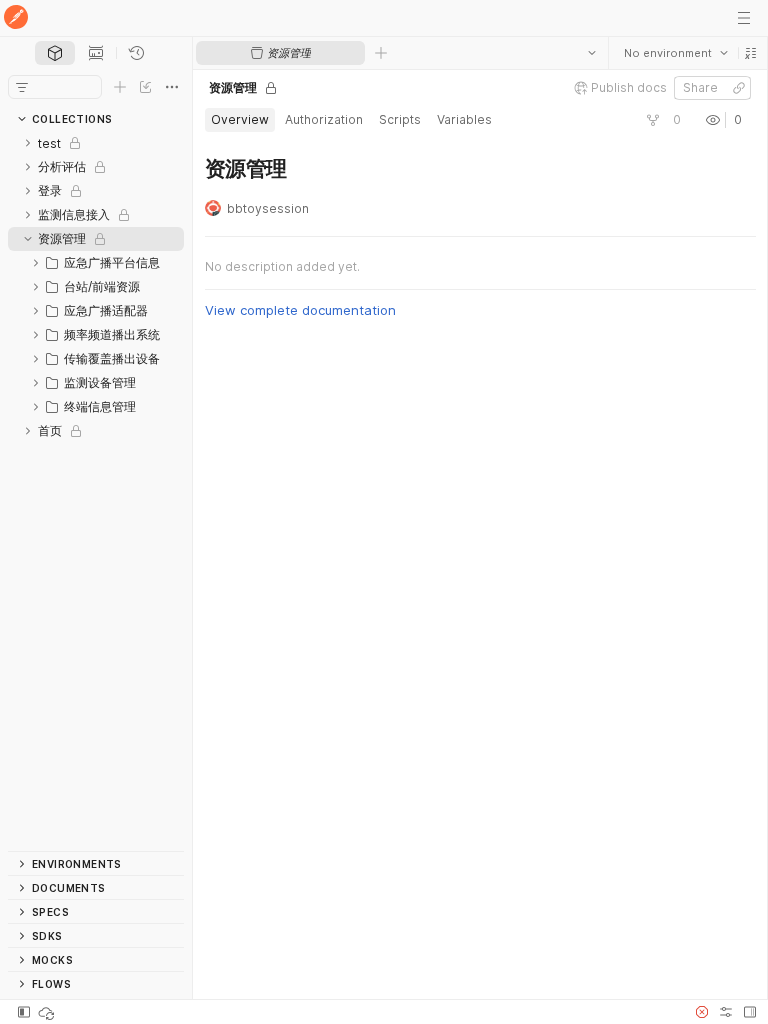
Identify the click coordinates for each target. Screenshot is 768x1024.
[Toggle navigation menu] (744, 18)
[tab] (55, 53)
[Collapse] (28, 239)
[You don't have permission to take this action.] (381, 53)
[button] (750, 53)
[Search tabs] (591, 53)
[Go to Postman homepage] (16, 18)
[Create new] (120, 87)
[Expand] (28, 143)
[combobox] (675, 53)
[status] (48, 1012)
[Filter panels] (22, 87)
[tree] (96, 491)
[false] (652, 120)
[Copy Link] (738, 88)
